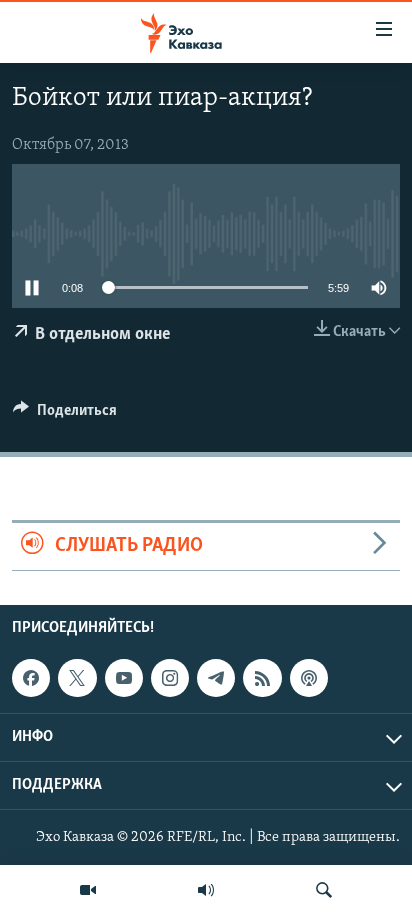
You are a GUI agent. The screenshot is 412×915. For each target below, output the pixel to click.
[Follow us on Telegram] (216, 678)
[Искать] (324, 890)
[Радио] (206, 890)
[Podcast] (309, 678)
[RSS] (262, 678)
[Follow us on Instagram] (170, 678)
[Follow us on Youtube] (124, 678)
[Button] (65, 415)
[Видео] (88, 890)
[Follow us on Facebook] (31, 678)
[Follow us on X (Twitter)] (77, 678)
